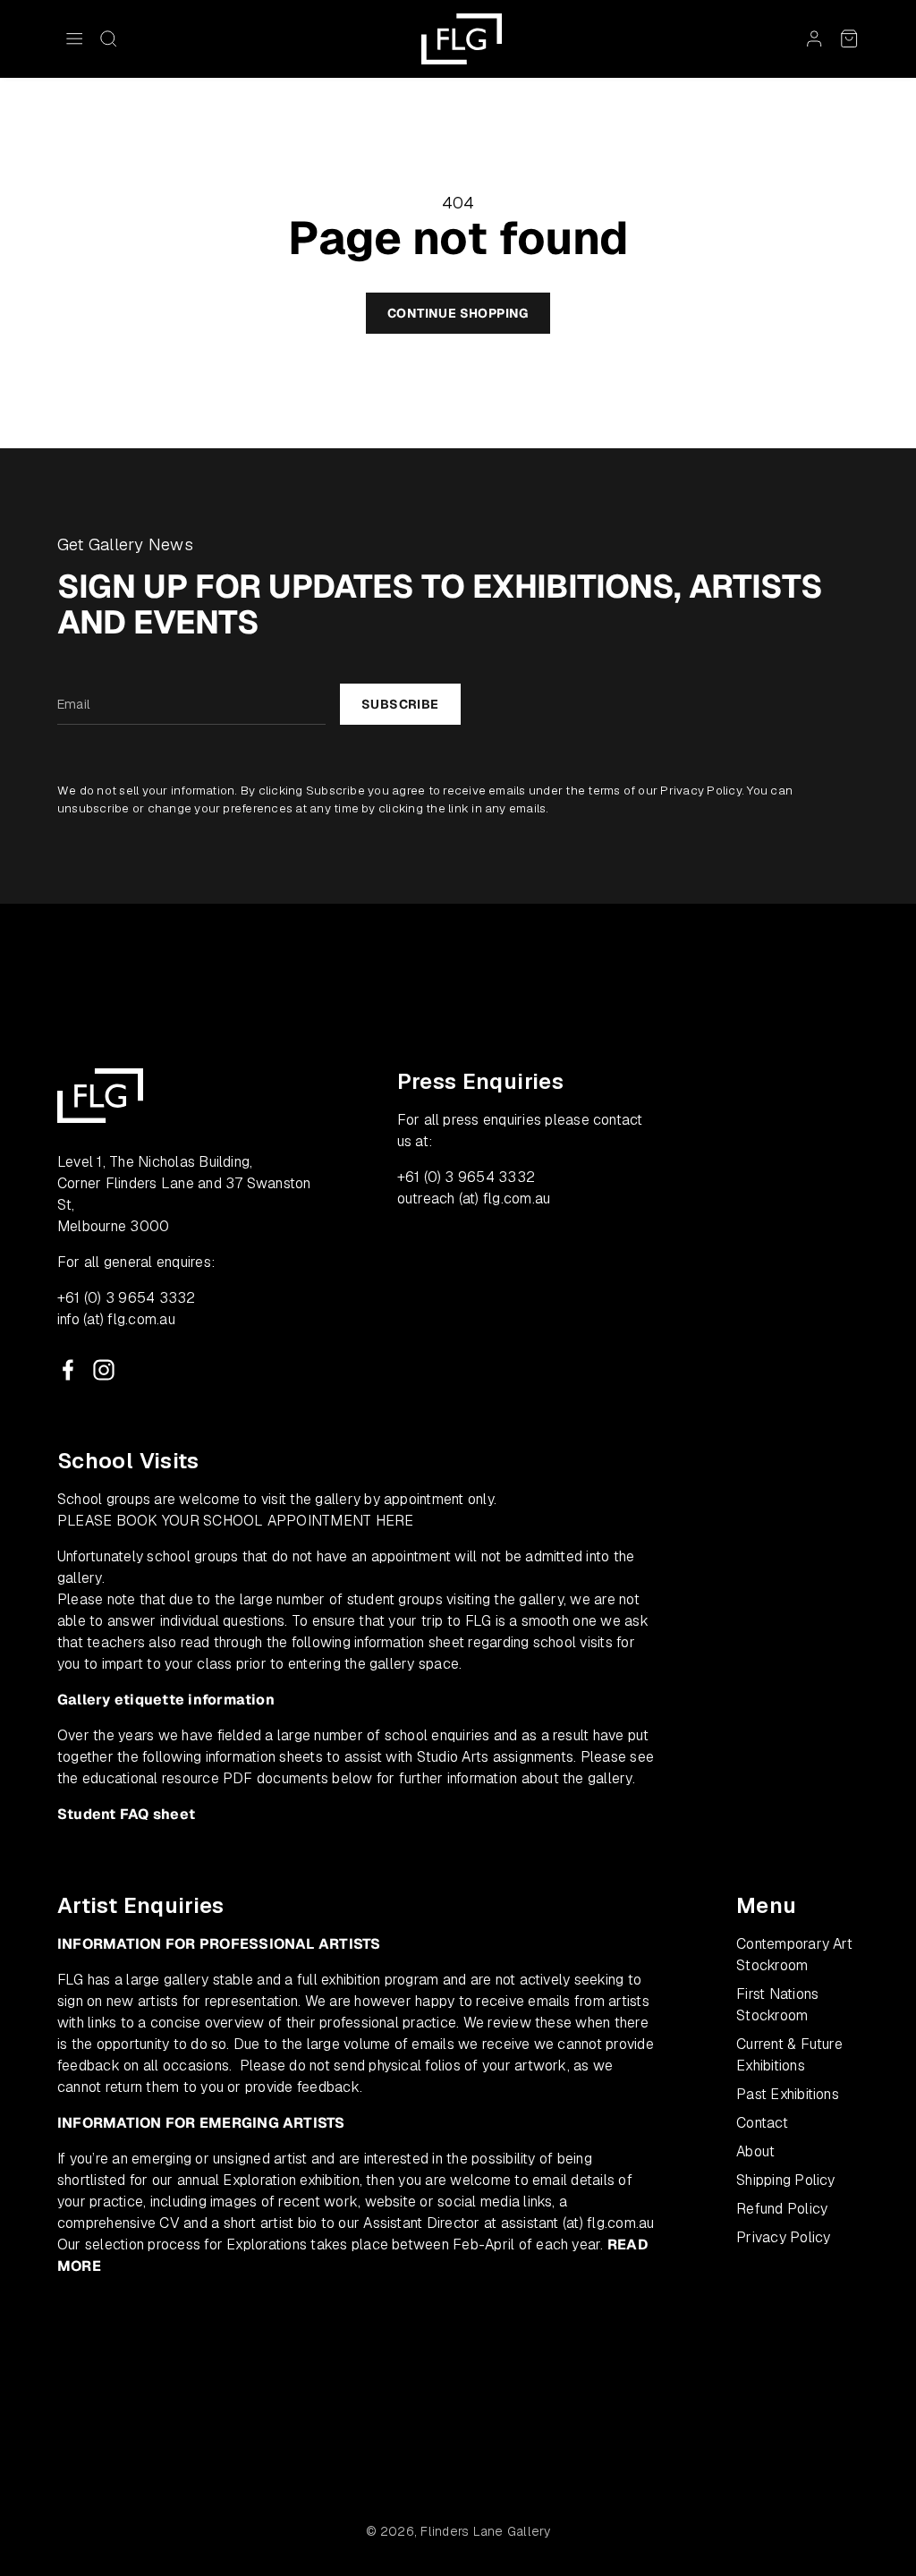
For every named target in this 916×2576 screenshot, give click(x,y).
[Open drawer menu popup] (74, 38)
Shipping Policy (786, 2180)
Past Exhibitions (788, 2094)
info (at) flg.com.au (116, 1319)
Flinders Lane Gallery (485, 2531)
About (755, 2151)
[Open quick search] (108, 38)
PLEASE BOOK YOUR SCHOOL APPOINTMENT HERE (236, 1521)
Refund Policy (782, 2209)
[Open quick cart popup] (849, 38)
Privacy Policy (700, 791)
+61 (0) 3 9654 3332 (127, 1298)
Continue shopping (458, 313)
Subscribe (400, 704)
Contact (762, 2123)
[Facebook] (68, 1370)
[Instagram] (104, 1370)
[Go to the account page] (814, 38)
